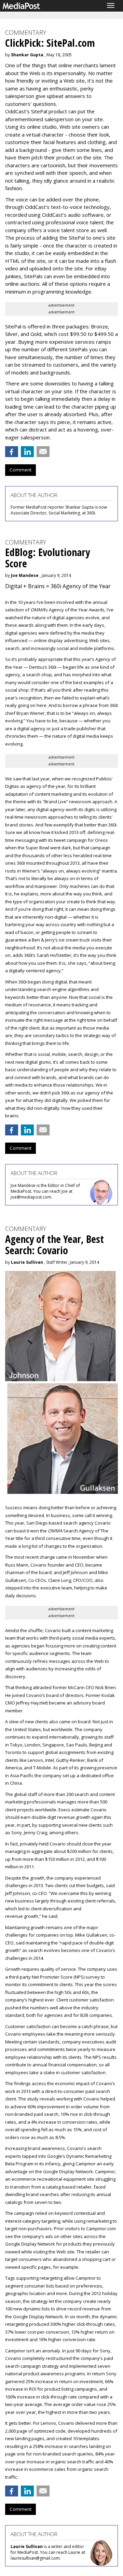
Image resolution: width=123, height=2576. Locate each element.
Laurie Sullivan (27, 1262)
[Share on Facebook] (12, 452)
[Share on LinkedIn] (27, 452)
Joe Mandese (25, 575)
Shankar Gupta (27, 55)
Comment (20, 470)
